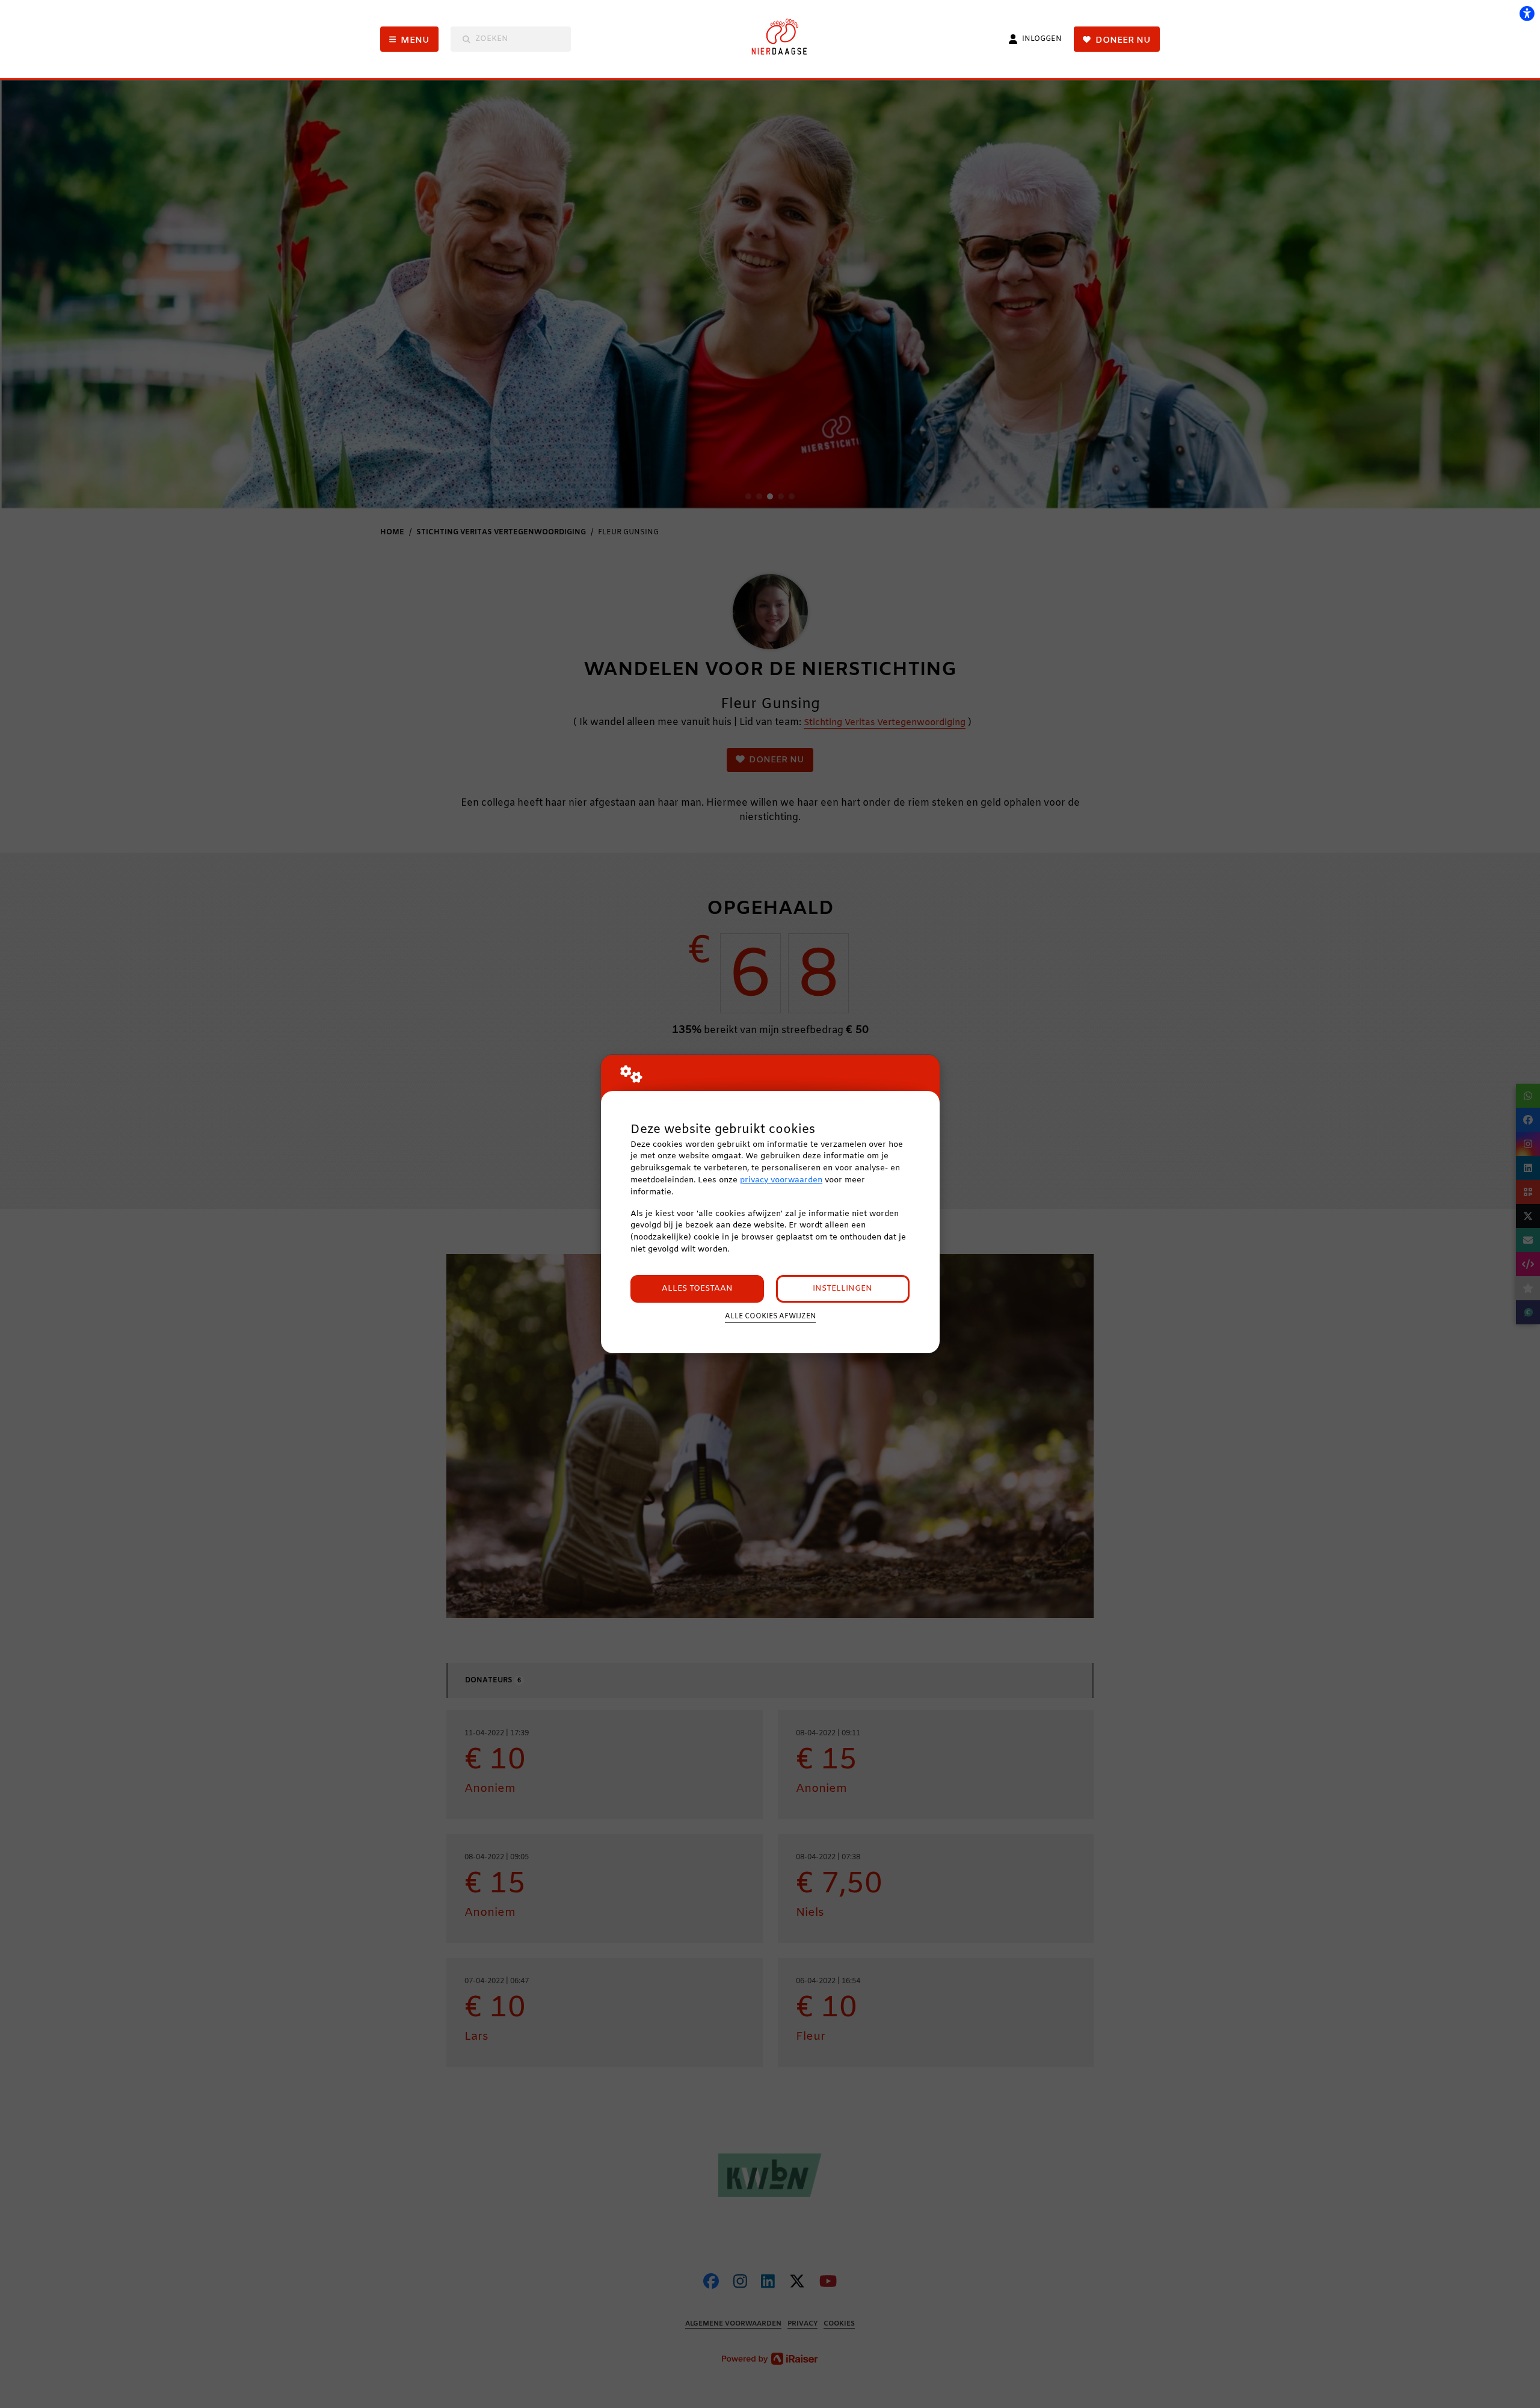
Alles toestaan (697, 1289)
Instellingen (842, 1289)
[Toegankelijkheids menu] (1527, 13)
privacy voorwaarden (781, 1180)
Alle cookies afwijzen (770, 1317)
